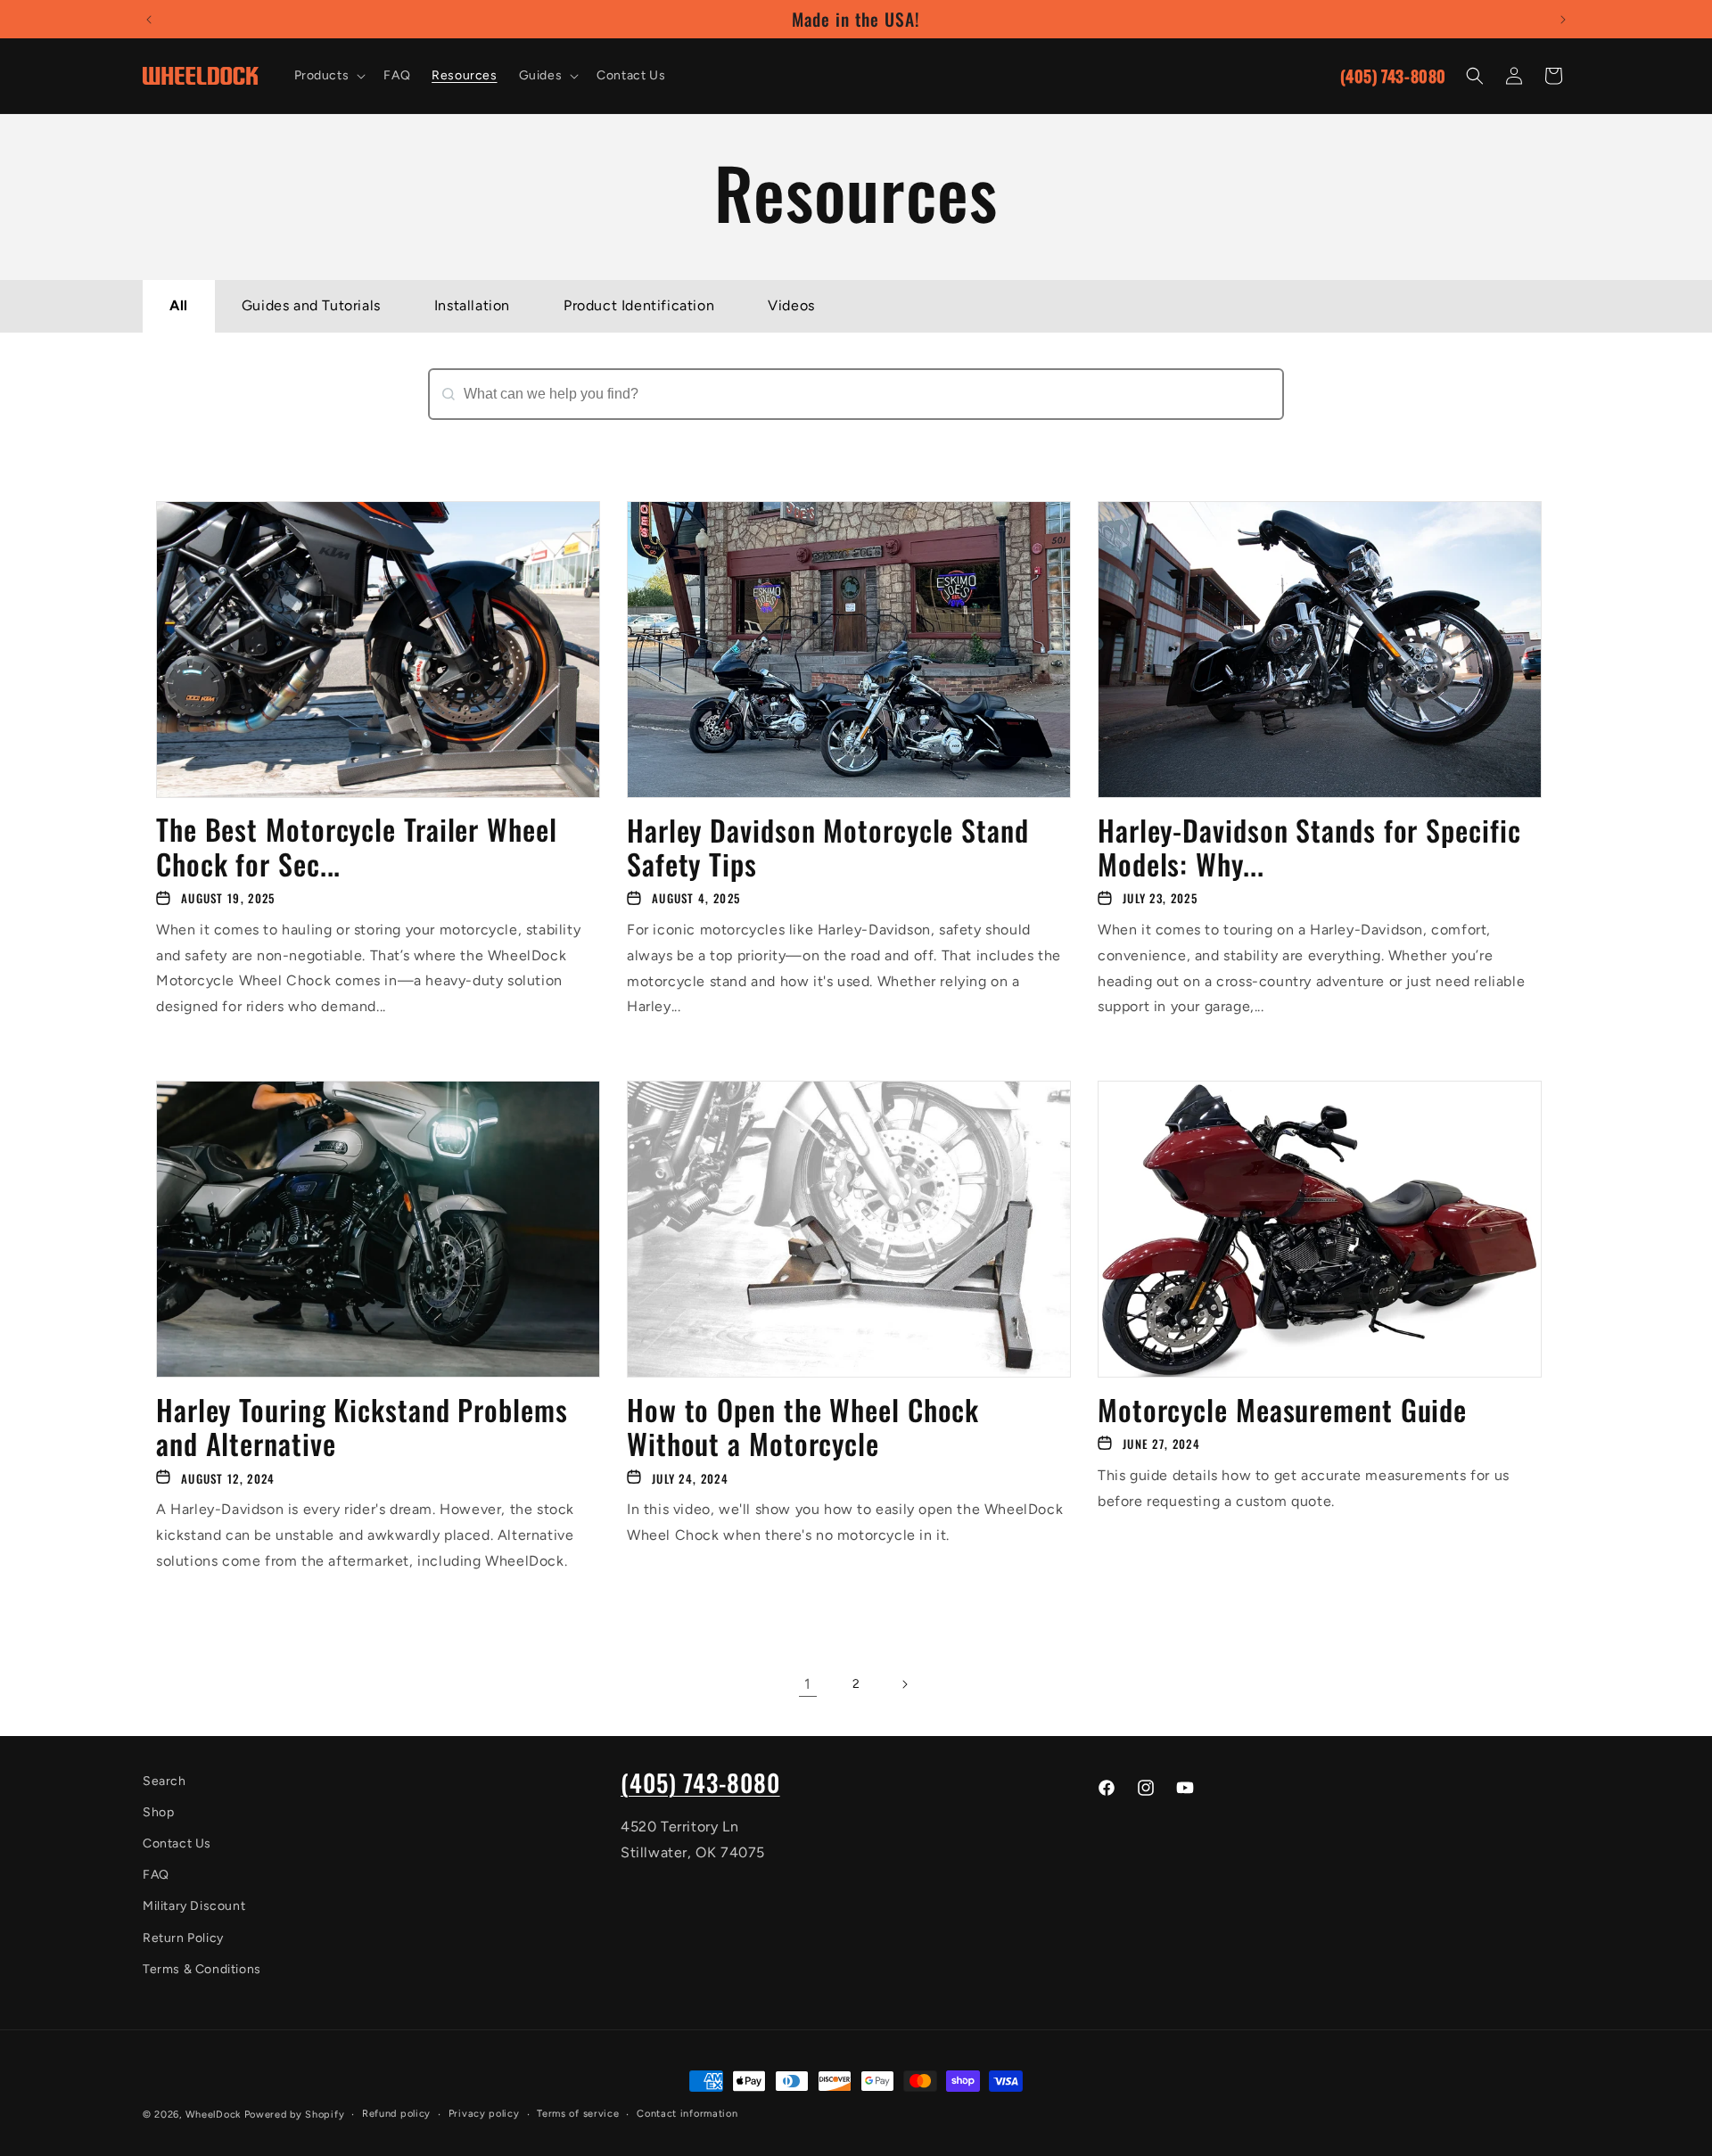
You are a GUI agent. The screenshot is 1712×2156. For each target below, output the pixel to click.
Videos (791, 305)
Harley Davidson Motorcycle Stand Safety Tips (828, 848)
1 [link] (808, 1684)
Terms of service (578, 2114)
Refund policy (396, 2114)
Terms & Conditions (202, 1969)
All (179, 305)
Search (453, 429)
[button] (329, 76)
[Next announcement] (1563, 20)
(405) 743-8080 (1393, 76)
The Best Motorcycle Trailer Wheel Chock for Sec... (357, 848)
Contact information (687, 2114)
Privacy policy (484, 2114)
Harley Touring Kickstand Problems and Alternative (362, 1426)
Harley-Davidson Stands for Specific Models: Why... (1309, 848)
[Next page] (904, 1684)
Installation (472, 305)
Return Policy (183, 1938)
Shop (158, 1812)
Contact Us (177, 1843)
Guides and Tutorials (311, 305)
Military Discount (194, 1907)
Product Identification (639, 305)
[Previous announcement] (149, 20)
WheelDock (213, 2115)
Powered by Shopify (295, 2115)
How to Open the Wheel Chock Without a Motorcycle (803, 1426)
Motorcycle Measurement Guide (1282, 1409)
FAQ (156, 1876)
